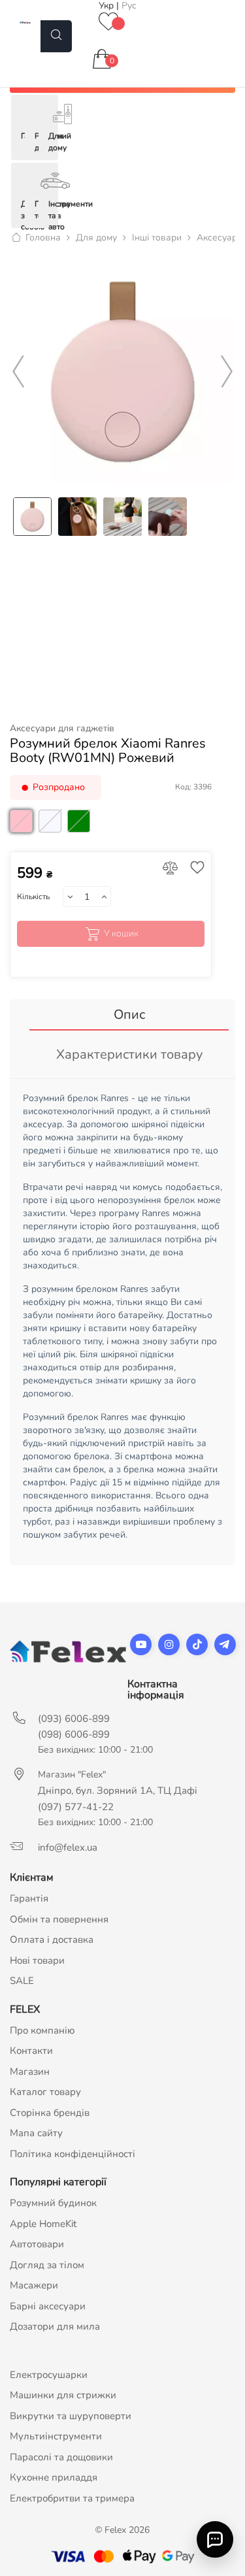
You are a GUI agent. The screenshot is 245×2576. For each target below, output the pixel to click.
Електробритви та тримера (72, 2498)
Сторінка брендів (50, 2113)
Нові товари (37, 1960)
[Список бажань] (108, 23)
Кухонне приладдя (54, 2477)
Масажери (34, 2285)
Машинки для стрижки (63, 2395)
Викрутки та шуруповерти (71, 2416)
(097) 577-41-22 (76, 1807)
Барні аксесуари (48, 2306)
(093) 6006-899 (74, 1719)
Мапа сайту (36, 2133)
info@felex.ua (68, 1847)
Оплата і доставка (52, 1940)
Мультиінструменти (56, 2436)
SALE (22, 1981)
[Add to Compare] (170, 869)
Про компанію (42, 2030)
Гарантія (29, 1898)
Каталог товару (45, 2092)
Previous (18, 372)
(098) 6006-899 (74, 1734)
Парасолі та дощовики (61, 2457)
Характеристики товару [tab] (129, 1054)
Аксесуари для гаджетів (62, 729)
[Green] (80, 836)
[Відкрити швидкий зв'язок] (215, 2539)
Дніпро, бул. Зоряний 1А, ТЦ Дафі (118, 1791)
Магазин (30, 2072)
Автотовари (37, 2244)
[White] (52, 836)
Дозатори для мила (55, 2326)
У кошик (121, 933)
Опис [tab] (129, 1015)
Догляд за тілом (47, 2265)
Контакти (31, 2051)
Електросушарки (49, 2375)
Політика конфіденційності (73, 2154)
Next (227, 372)
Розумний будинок (53, 2203)
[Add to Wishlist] (194, 869)
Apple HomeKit (43, 2224)
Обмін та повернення (59, 1919)
